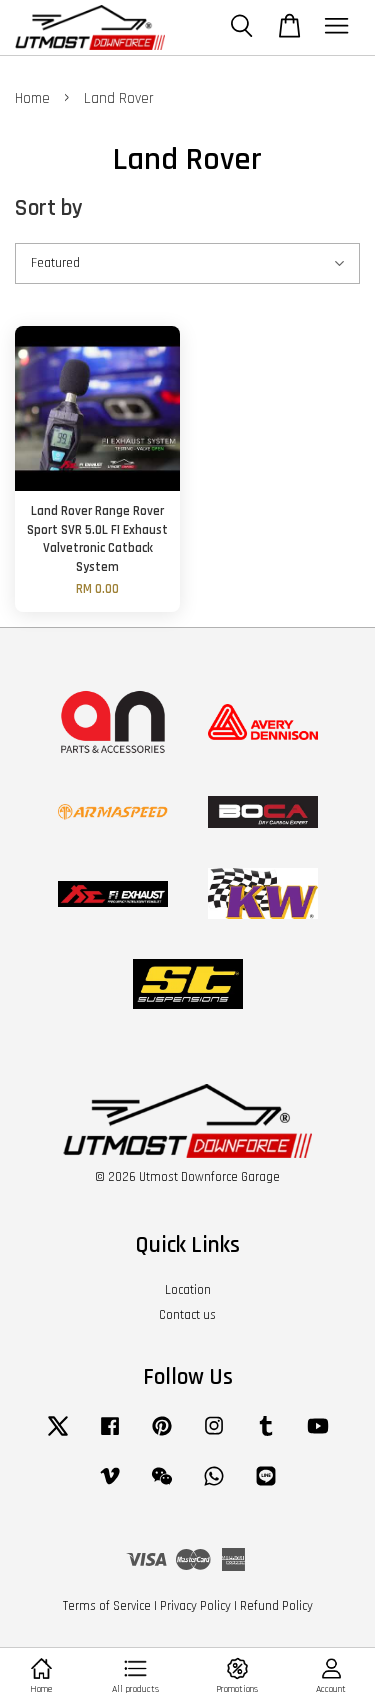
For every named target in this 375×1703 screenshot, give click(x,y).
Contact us (187, 1315)
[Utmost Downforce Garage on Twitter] (58, 1436)
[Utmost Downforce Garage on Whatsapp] (214, 1486)
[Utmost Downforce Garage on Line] (266, 1486)
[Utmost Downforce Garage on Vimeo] (110, 1486)
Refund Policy (276, 1606)
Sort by (49, 208)
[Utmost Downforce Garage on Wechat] (162, 1486)
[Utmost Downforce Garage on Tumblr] (266, 1436)
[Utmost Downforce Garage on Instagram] (214, 1436)
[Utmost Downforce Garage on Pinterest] (162, 1436)
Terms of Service (107, 1606)
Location (188, 1290)
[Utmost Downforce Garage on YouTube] (318, 1436)
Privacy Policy (195, 1606)
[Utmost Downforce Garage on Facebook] (110, 1436)
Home (32, 98)
